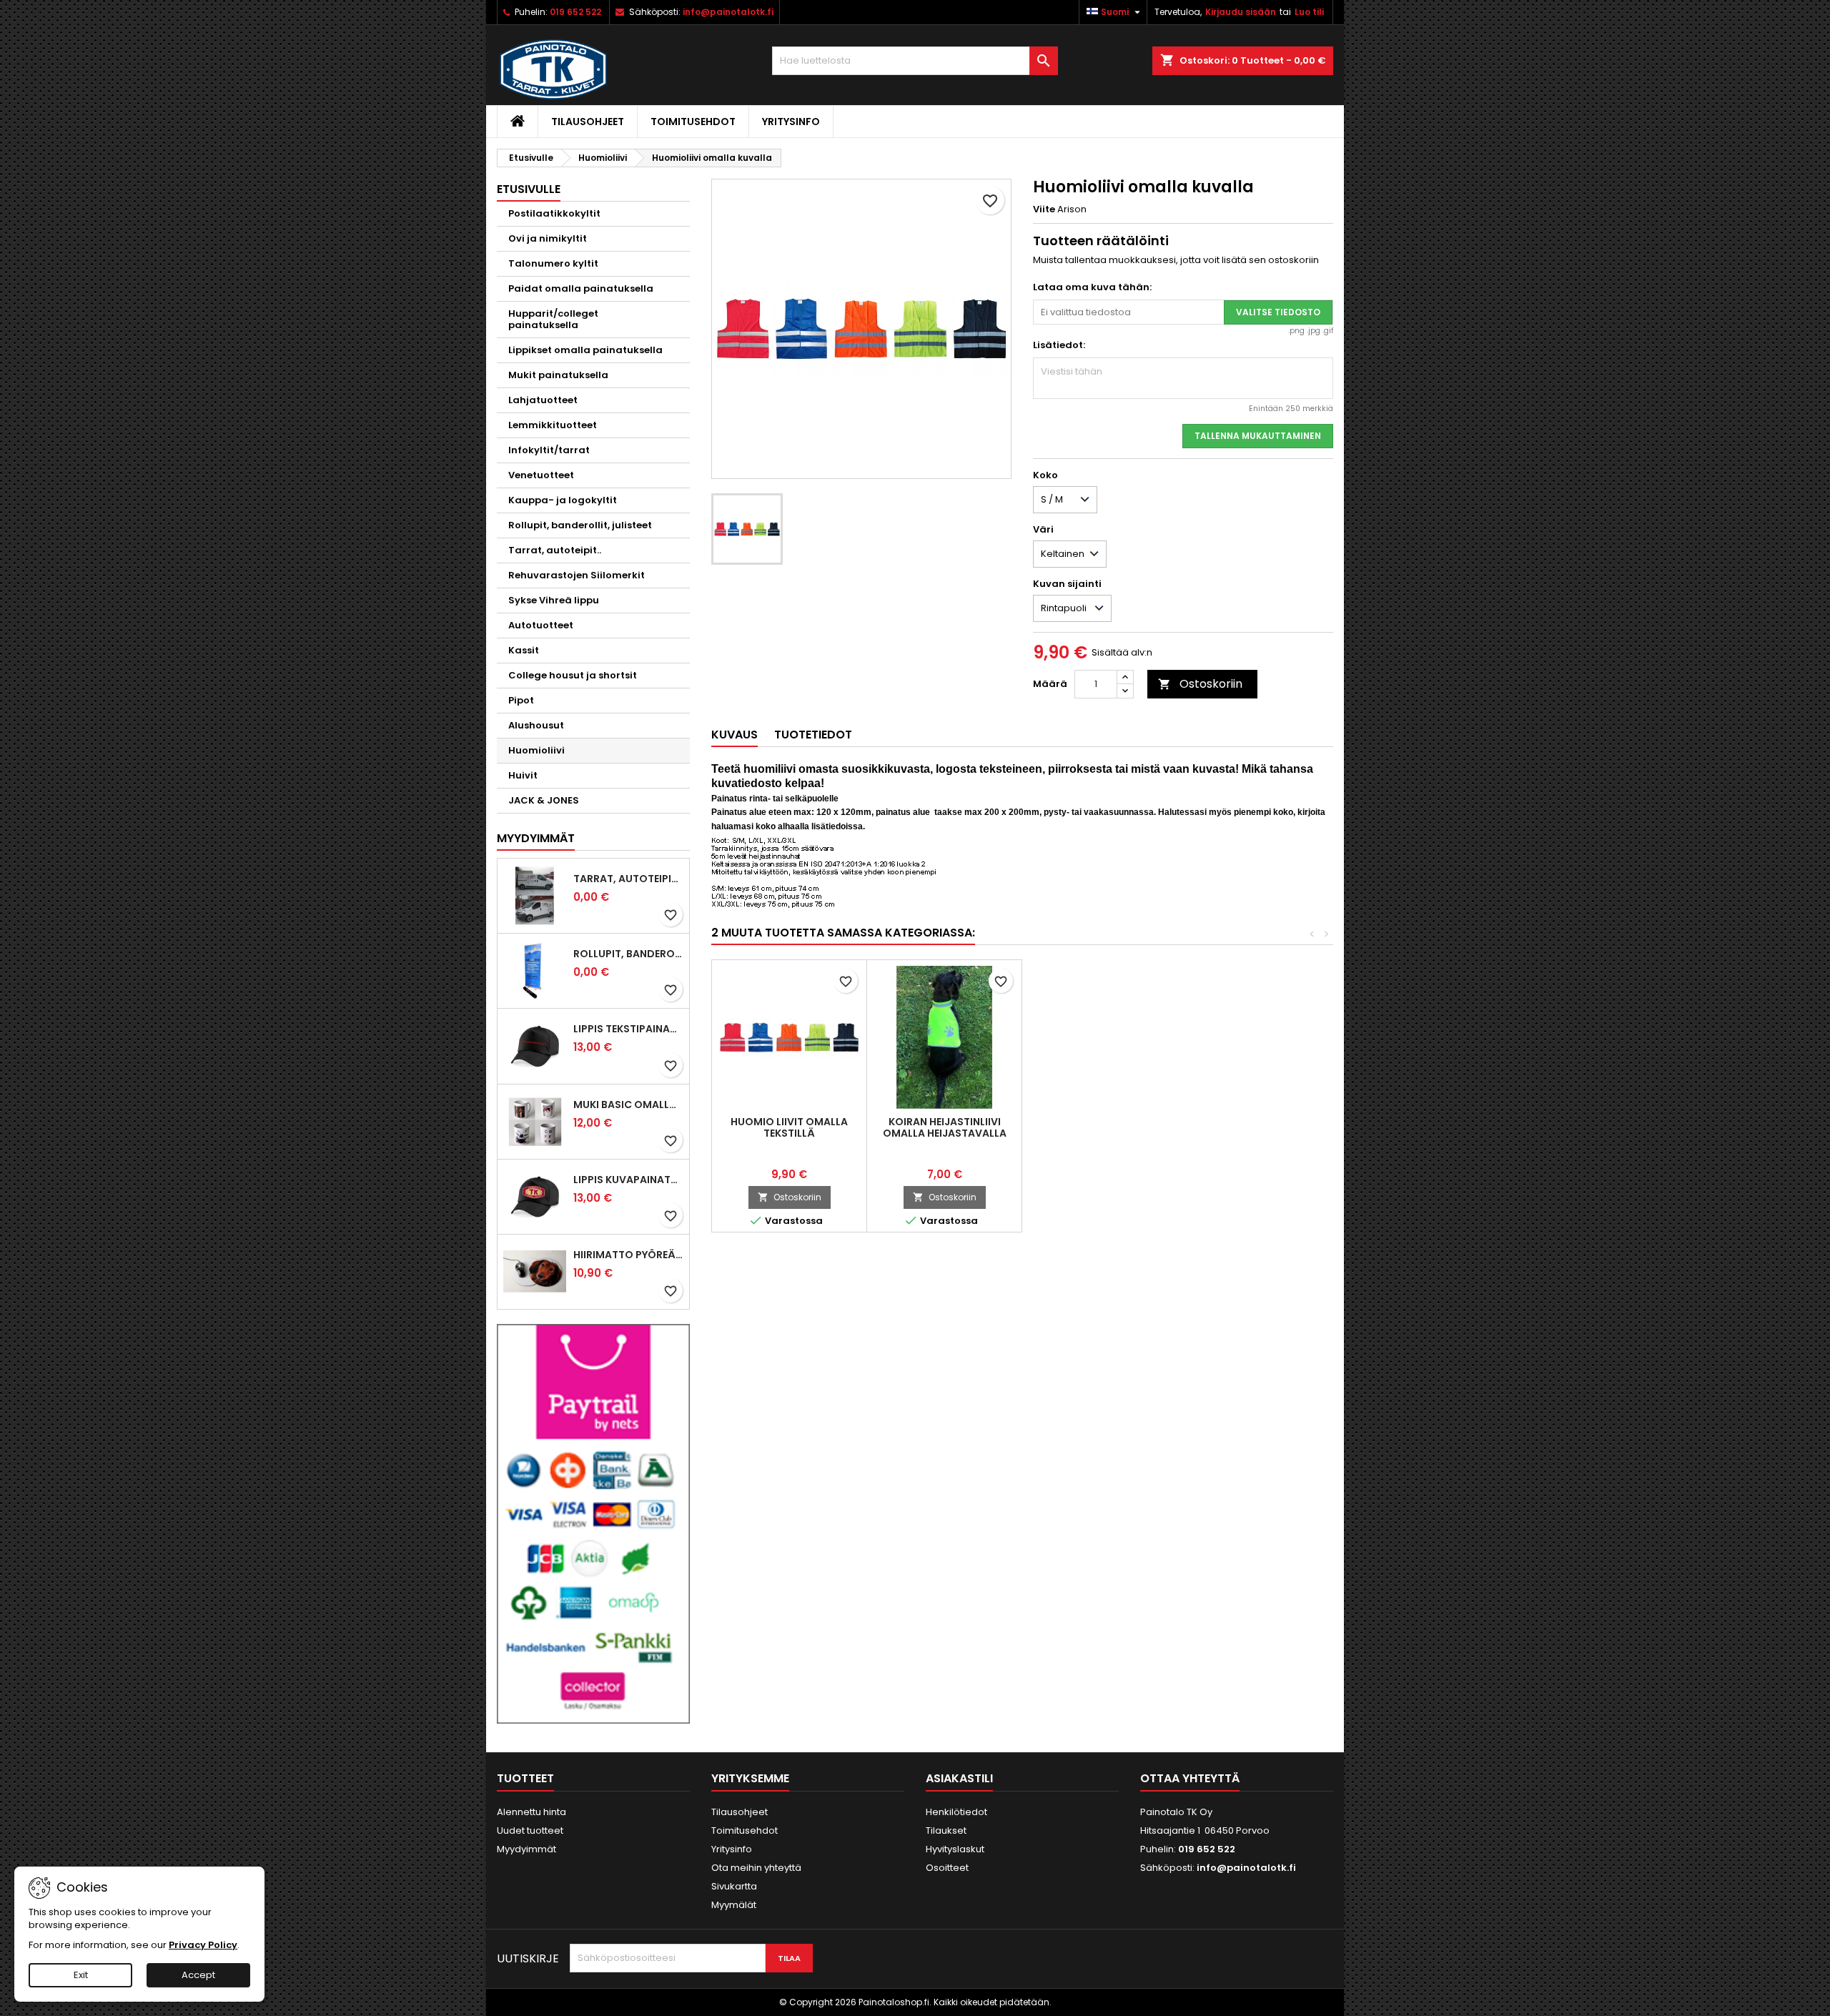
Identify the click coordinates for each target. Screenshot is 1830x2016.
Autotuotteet (541, 625)
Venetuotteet (541, 475)
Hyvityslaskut (955, 1849)
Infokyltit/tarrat (549, 450)
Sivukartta (734, 1886)
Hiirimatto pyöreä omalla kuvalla (628, 1255)
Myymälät (734, 1905)
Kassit (524, 650)
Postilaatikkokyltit (554, 213)
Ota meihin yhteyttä (756, 1868)
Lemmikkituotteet (553, 425)
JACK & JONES (544, 800)
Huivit (523, 775)
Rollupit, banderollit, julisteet (580, 525)
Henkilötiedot (956, 1812)
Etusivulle (529, 189)
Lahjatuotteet (543, 400)
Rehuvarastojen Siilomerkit (577, 575)
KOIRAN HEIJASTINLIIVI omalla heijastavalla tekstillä (945, 1133)
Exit (81, 1975)
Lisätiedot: (1059, 345)
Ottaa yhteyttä (1190, 1778)
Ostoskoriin (1200, 684)
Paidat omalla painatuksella (581, 288)
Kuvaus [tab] (735, 735)
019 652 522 (575, 12)
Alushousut (536, 725)
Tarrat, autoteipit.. (555, 550)
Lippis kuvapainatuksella (628, 1180)
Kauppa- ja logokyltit (563, 500)
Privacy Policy (203, 1945)
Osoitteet (947, 1868)
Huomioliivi (536, 750)
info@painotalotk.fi (728, 12)
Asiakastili (959, 1778)
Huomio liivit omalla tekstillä (789, 1127)
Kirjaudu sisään (1241, 12)
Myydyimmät (536, 838)
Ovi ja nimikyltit (548, 238)
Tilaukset (946, 1830)
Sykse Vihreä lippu (554, 600)
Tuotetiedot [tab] (813, 735)
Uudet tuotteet (530, 1830)
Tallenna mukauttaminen (1258, 436)
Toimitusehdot (693, 122)
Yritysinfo (791, 122)
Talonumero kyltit (553, 263)
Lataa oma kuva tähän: (1092, 287)
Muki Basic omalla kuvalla (628, 1105)
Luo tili (1309, 12)
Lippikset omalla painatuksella (585, 350)
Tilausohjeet (588, 122)
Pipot (521, 700)
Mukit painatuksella (558, 375)
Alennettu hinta (531, 1812)
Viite (1044, 209)
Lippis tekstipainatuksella (628, 1029)
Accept (198, 1975)
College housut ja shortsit (573, 675)
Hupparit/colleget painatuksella (553, 319)
